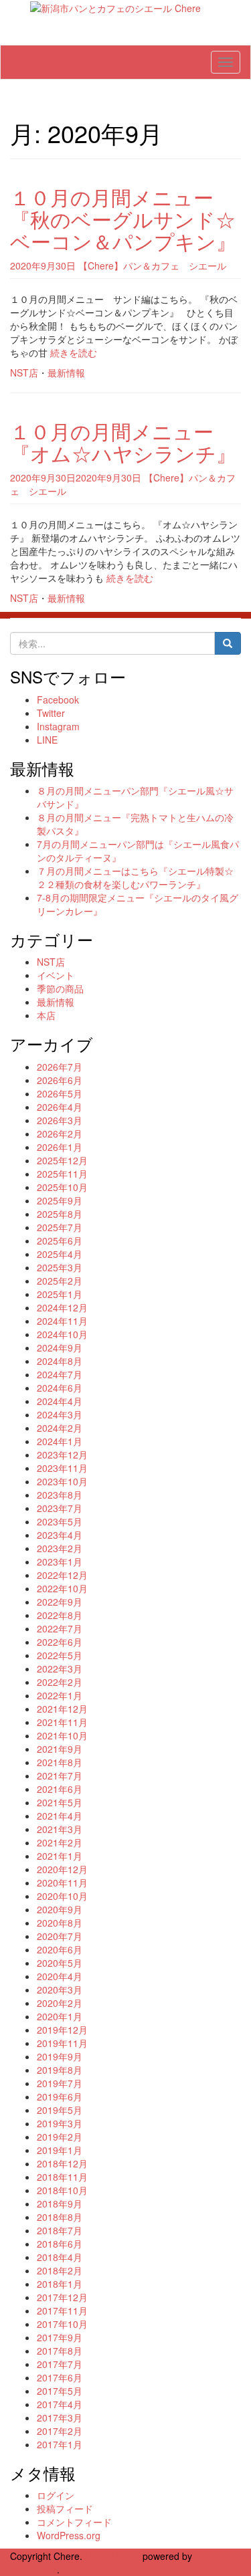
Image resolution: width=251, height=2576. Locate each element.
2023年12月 (62, 1455)
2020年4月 (60, 1976)
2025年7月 (60, 1227)
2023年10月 (62, 1481)
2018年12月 (62, 2163)
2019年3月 (60, 2123)
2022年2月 (60, 1682)
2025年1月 (60, 1294)
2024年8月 (60, 1361)
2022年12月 (62, 1575)
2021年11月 (62, 1722)
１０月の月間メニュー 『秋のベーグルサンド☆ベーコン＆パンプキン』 (123, 219)
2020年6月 (60, 1949)
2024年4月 (60, 1401)
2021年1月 (60, 1856)
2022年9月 (60, 1602)
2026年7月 (60, 1067)
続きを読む (74, 352)
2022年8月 (60, 1615)
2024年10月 (62, 1334)
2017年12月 (62, 2297)
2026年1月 (60, 1147)
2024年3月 (60, 1414)
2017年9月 (60, 2337)
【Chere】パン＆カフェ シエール (152, 265)
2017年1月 (60, 2444)
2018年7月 (60, 2230)
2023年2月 (60, 1548)
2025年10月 (62, 1187)
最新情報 (66, 372)
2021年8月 (60, 1762)
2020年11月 (62, 1883)
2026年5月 (60, 1093)
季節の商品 (60, 988)
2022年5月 (60, 1655)
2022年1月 (60, 1695)
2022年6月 (60, 1642)
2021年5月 (60, 1802)
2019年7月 (60, 2083)
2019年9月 (60, 2056)
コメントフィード (74, 2522)
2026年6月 (60, 1080)
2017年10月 (62, 2324)
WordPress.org (69, 2535)
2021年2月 (60, 1842)
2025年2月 (60, 1281)
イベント (56, 975)
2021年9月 (60, 1749)
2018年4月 (60, 2257)
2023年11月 (62, 1468)
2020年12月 (62, 1869)
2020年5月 (60, 1963)
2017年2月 (60, 2431)
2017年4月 (60, 2404)
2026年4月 (60, 1107)
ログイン (56, 2495)
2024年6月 (60, 1388)
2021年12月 (62, 1709)
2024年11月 (62, 1321)
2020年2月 (60, 2003)
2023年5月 (60, 1521)
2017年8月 (60, 2351)
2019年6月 (60, 2097)
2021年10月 (62, 1735)
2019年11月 (62, 2043)
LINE (47, 740)
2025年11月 (62, 1174)
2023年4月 (60, 1535)
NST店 (24, 372)
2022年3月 (60, 1669)
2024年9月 (60, 1348)
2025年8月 (60, 1214)
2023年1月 (60, 1562)
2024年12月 (62, 1307)
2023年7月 (60, 1508)
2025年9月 (60, 1200)
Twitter (51, 713)
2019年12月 (62, 2030)
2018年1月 (60, 2284)
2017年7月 (60, 2364)
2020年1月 (60, 2016)
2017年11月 (62, 2311)
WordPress (33, 2569)
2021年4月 (60, 1816)
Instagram (58, 726)
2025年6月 (60, 1241)
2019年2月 (60, 2137)
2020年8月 (60, 1923)
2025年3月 (60, 1267)
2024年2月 (60, 1428)
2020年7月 (60, 1936)
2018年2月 (60, 2270)
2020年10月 (62, 1896)
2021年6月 (60, 1789)
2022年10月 (62, 1588)
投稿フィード (65, 2508)
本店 (46, 1015)
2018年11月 (62, 2177)
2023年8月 (60, 1495)
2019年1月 (60, 2150)
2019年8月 (60, 2070)
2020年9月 (60, 1909)
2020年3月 (60, 1990)
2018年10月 (62, 2190)
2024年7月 (60, 1374)
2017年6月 (60, 2377)
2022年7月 (60, 1628)
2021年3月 (60, 1829)
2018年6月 (60, 2244)
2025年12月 (62, 1160)
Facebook (58, 700)
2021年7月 (60, 1776)
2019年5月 (60, 2110)
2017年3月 (60, 2418)
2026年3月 (60, 1120)
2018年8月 (60, 2217)
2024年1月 (60, 1441)
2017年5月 (60, 2391)
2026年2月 (60, 1134)
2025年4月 (60, 1254)
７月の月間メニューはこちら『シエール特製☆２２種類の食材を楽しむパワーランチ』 (135, 877)
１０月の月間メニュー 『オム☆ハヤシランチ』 (123, 442)
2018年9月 (60, 2204)
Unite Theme (112, 2556)
